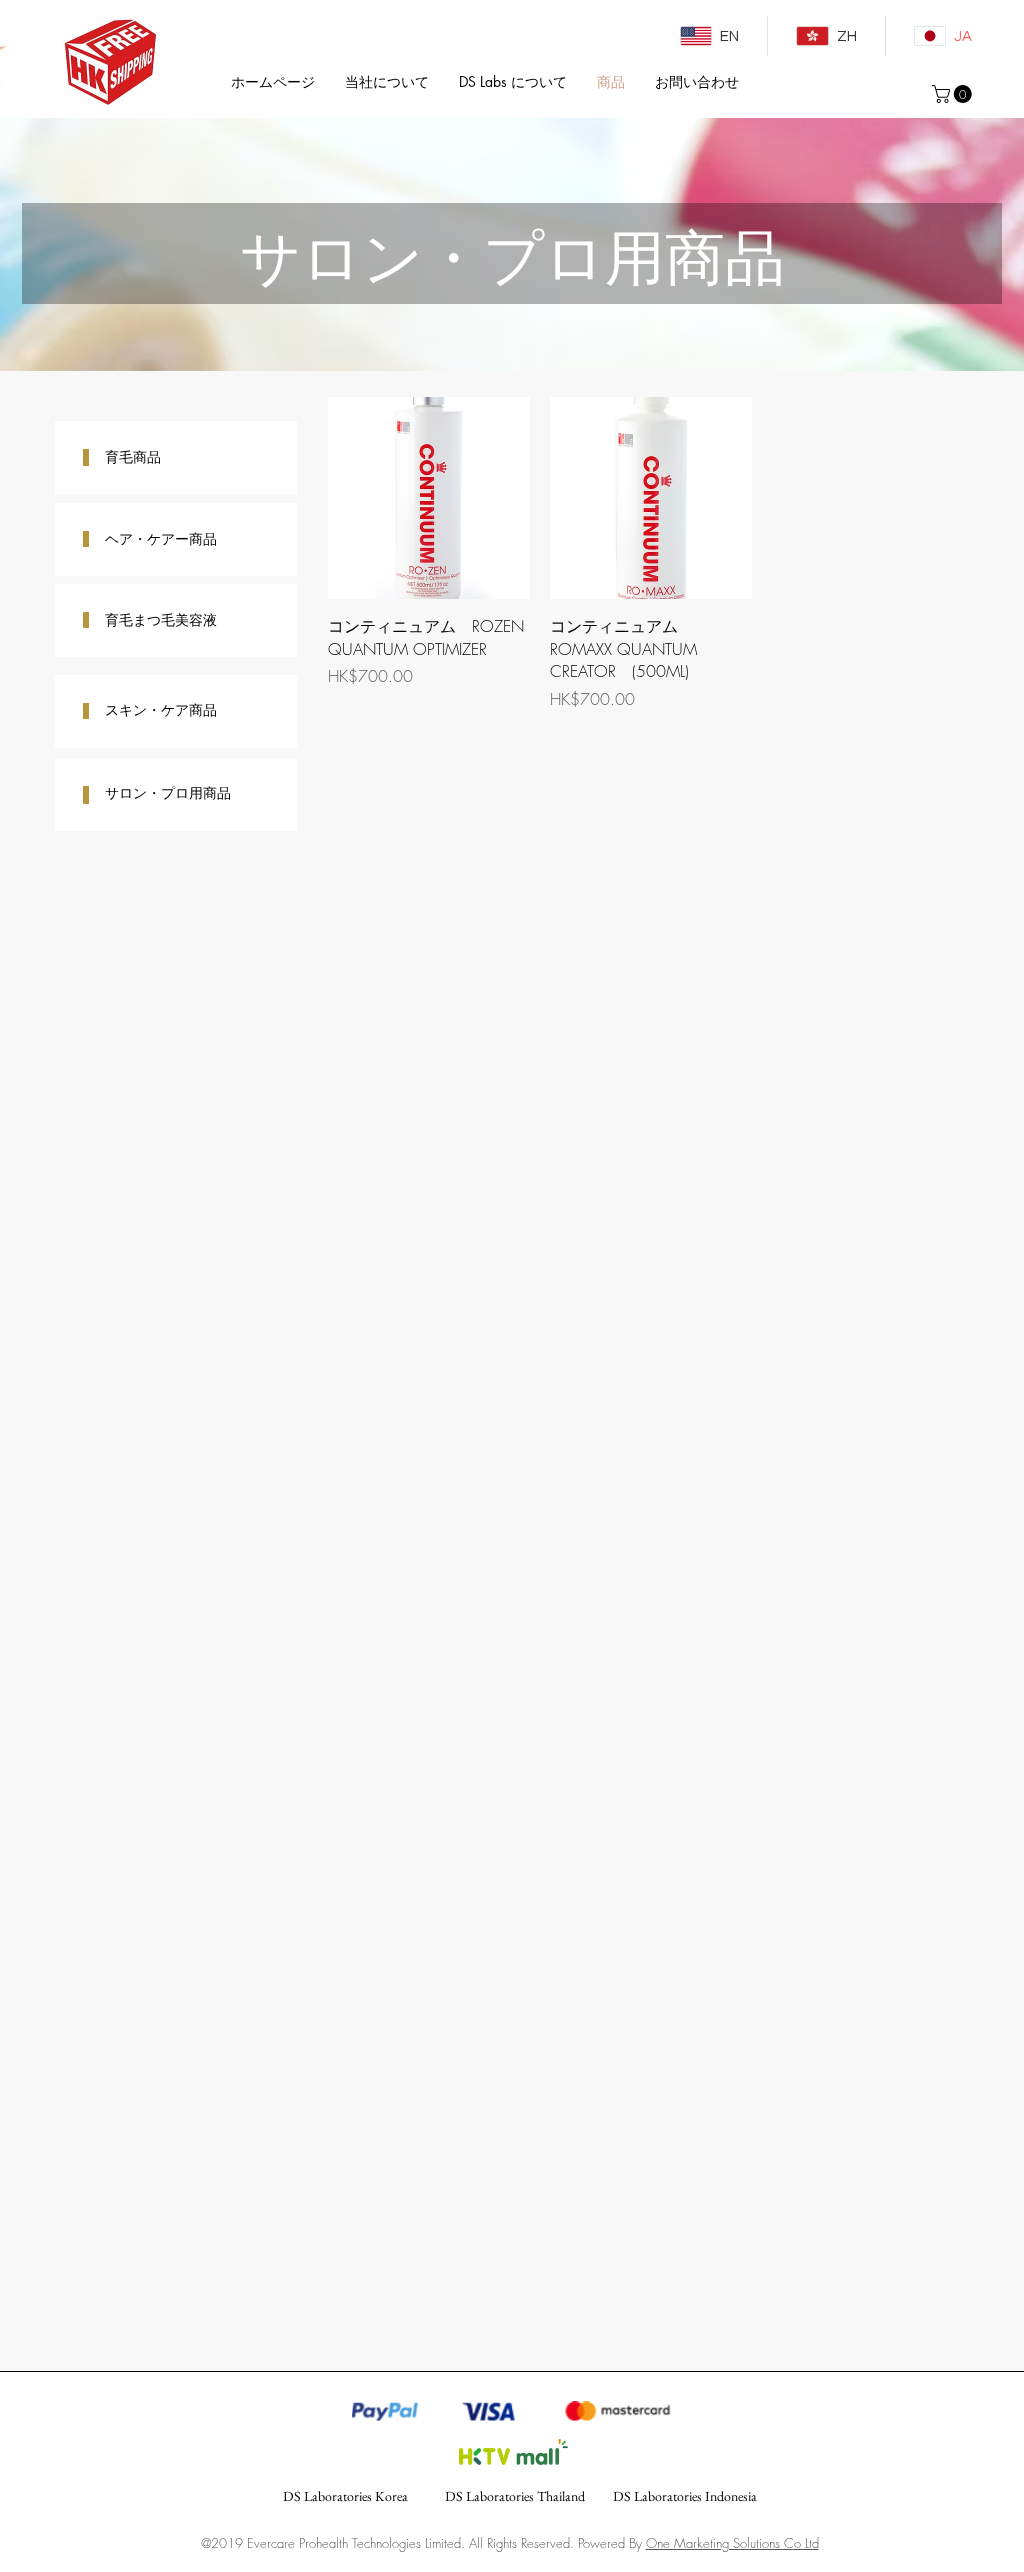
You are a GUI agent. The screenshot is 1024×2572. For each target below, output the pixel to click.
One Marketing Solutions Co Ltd (732, 2543)
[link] (954, 94)
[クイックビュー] (429, 498)
